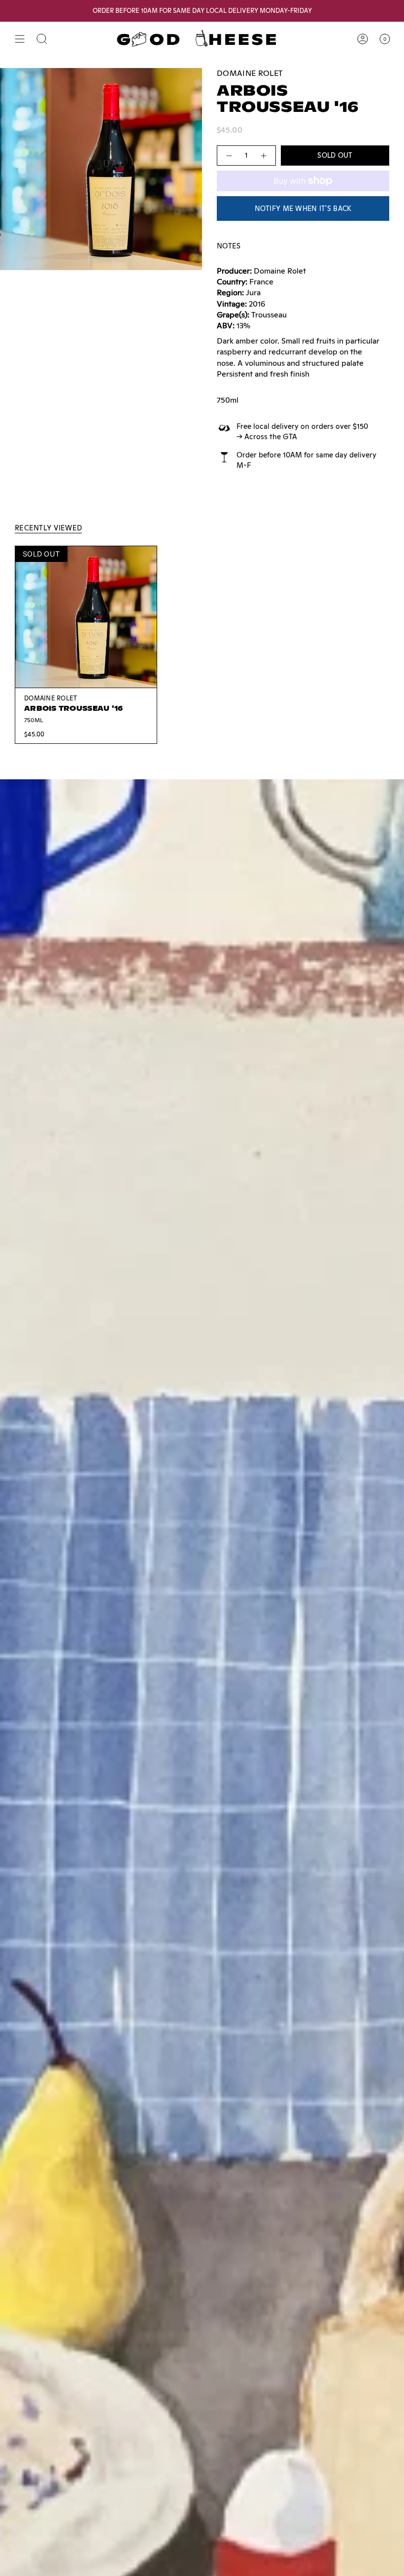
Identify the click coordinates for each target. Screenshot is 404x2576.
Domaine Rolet (250, 73)
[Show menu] (20, 39)
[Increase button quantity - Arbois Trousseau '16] (264, 156)
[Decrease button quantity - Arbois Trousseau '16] (229, 156)
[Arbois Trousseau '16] (86, 617)
